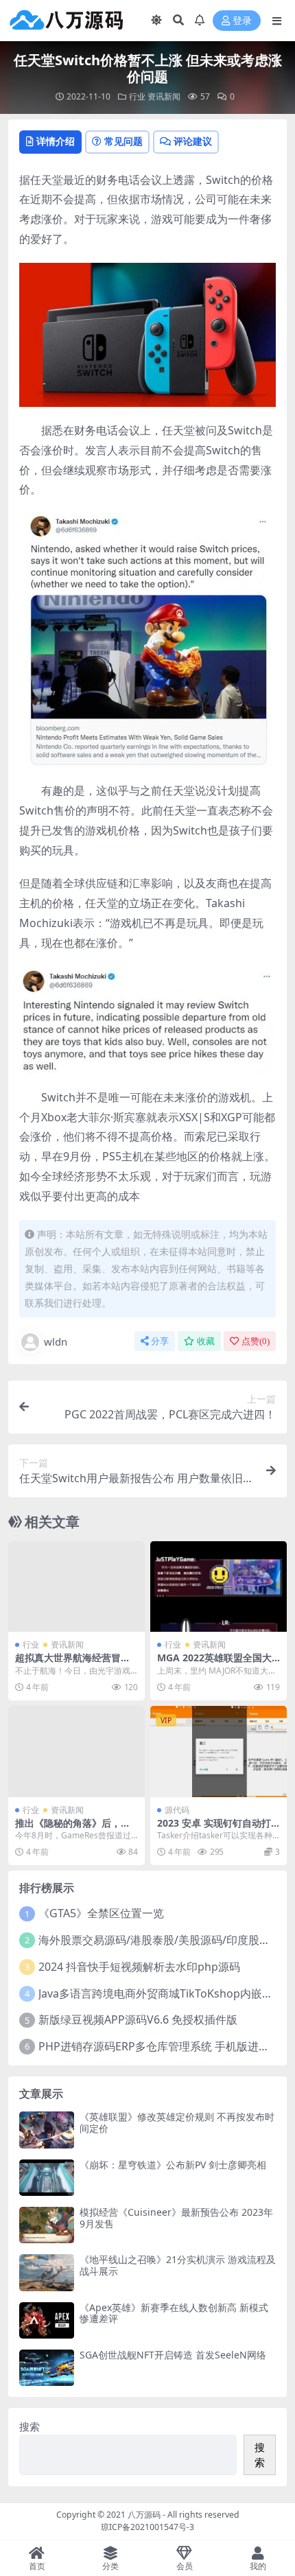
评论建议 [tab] (193, 141)
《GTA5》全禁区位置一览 (101, 1913)
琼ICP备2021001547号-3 (147, 2527)
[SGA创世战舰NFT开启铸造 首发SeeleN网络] (47, 2368)
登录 (242, 21)
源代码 (177, 1810)
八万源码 (144, 2515)
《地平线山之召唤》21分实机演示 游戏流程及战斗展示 (178, 2265)
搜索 (29, 2426)
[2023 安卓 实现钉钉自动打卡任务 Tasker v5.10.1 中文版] (219, 1752)
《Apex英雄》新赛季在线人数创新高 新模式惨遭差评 (174, 2313)
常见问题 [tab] (123, 141)
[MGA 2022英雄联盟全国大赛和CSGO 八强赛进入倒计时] (219, 1587)
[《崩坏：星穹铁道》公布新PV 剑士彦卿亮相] (47, 2178)
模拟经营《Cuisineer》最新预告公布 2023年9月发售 (176, 2218)
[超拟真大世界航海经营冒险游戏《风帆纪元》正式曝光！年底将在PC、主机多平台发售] (76, 1587)
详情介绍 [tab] (56, 141)
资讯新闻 (164, 96)
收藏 (206, 1341)
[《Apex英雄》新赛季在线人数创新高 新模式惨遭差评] (47, 2320)
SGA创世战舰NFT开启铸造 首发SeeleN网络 (173, 2355)
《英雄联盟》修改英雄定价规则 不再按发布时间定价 (177, 2122)
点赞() (256, 1341)
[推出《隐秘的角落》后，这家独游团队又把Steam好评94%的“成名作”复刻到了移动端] (76, 1752)
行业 (137, 96)
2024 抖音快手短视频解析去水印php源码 (139, 1967)
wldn (56, 1342)
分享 (160, 1341)
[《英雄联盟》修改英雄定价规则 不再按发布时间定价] (47, 2130)
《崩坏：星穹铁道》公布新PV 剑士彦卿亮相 (173, 2165)
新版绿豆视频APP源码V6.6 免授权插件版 (138, 2019)
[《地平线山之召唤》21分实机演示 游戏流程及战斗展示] (47, 2272)
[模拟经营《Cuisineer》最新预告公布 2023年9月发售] (47, 2225)
